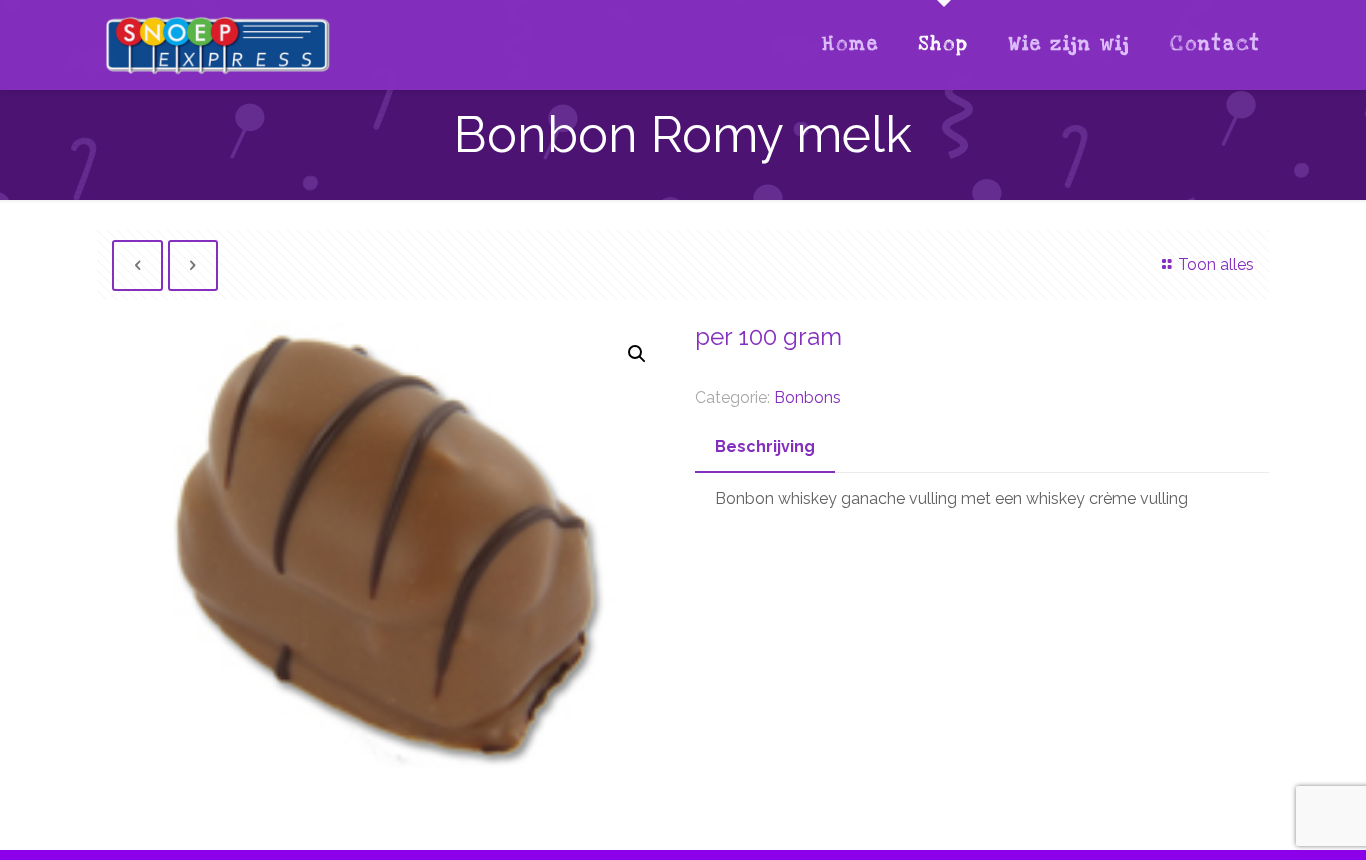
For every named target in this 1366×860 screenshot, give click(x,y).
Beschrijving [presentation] (765, 446)
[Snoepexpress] (218, 45)
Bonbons (807, 397)
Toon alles (1215, 264)
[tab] (765, 447)
